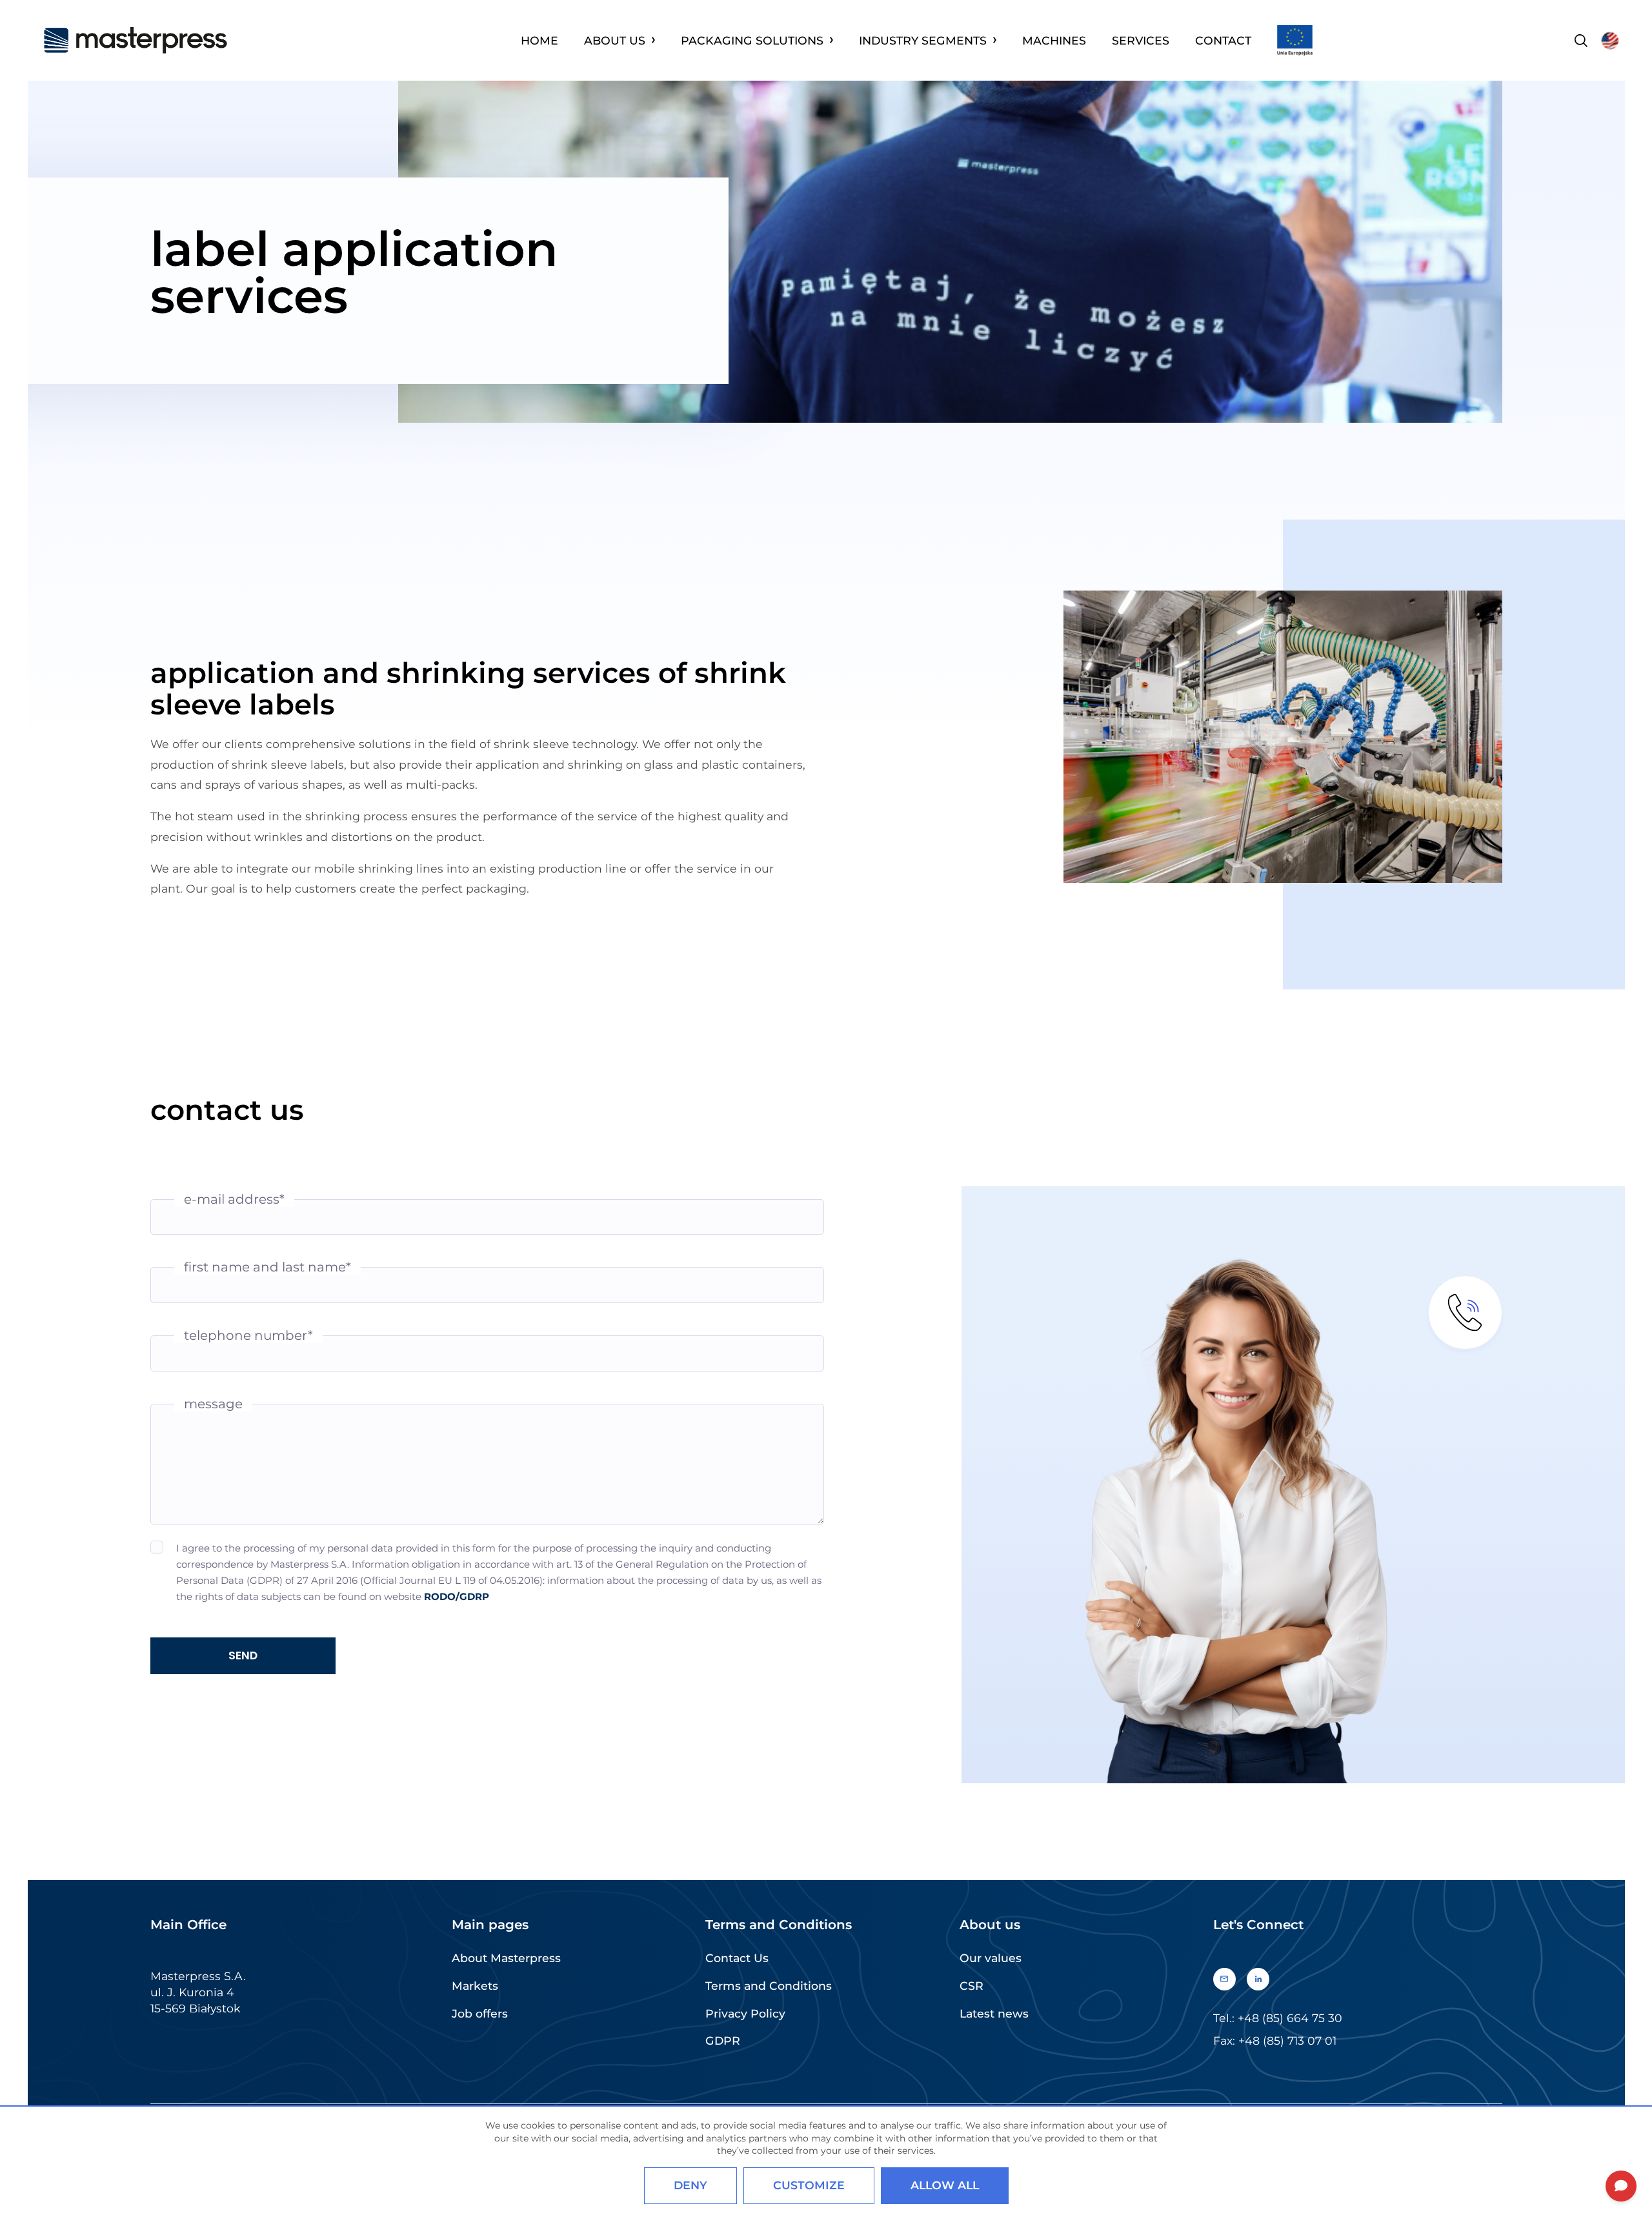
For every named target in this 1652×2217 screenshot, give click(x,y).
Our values (991, 1958)
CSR (972, 1986)
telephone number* (248, 1336)
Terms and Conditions (769, 1986)
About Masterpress (506, 1958)
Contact (1223, 40)
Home (539, 40)
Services (1141, 40)
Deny (690, 2185)
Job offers (480, 2013)
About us (615, 40)
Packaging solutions (752, 40)
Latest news (994, 2013)
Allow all (945, 2185)
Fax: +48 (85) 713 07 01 (1275, 2040)
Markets (475, 1986)
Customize (809, 2185)
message (213, 1403)
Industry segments (923, 40)
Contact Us (737, 1958)
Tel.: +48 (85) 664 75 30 (1278, 2018)
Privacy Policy (745, 2013)
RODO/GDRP (457, 1596)
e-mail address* (234, 1199)
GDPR (723, 2040)
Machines (1054, 40)
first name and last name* (267, 1267)
